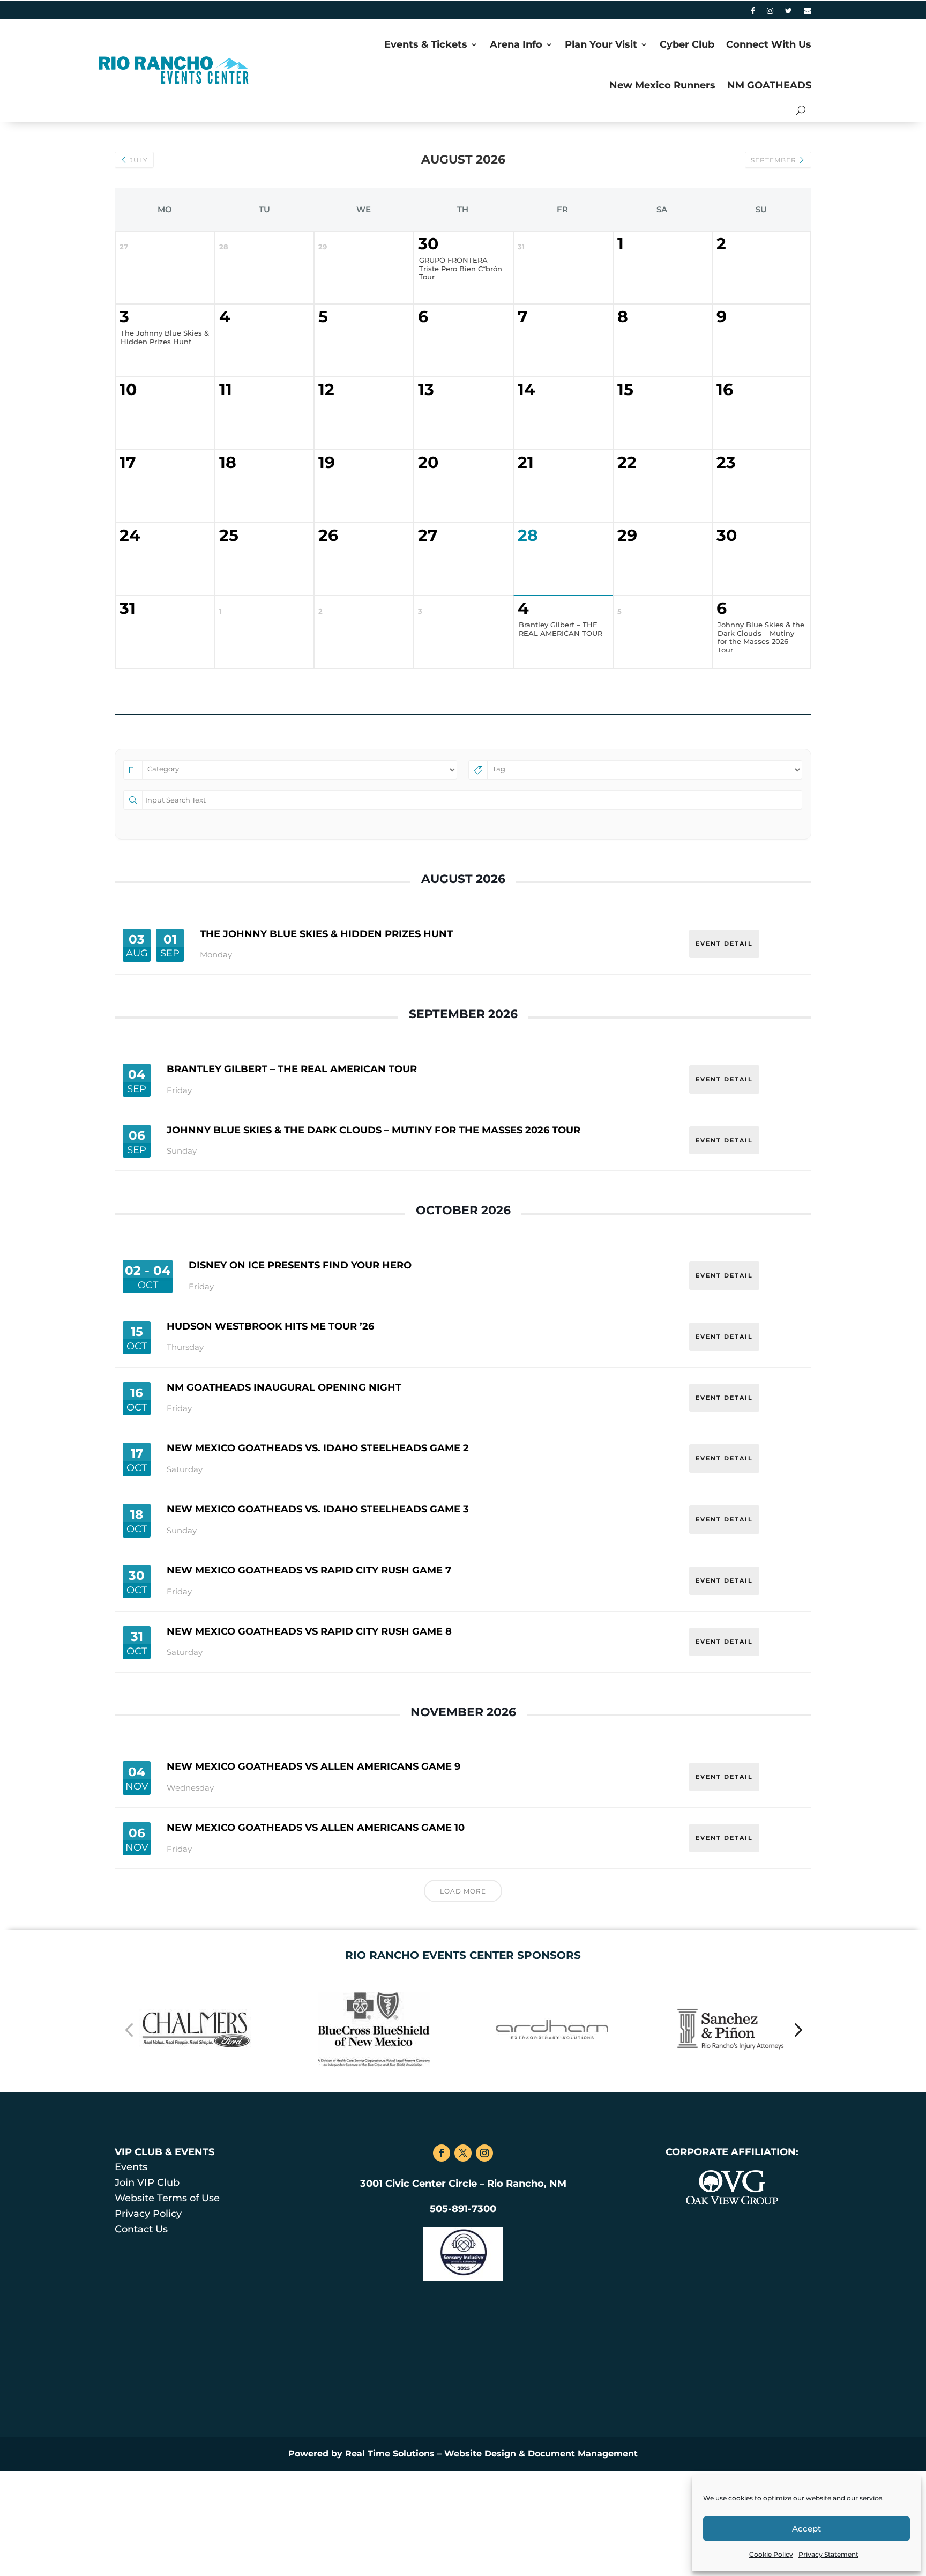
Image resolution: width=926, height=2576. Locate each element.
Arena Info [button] (516, 44)
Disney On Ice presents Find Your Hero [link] (300, 1265)
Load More (463, 1891)
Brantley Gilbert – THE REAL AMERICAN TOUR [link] (292, 1069)
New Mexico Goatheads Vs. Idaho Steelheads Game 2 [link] (318, 1448)
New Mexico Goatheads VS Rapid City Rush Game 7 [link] (309, 1570)
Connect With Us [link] (769, 44)
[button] (129, 2029)
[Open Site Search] (801, 110)
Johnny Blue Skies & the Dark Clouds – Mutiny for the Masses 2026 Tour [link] (374, 1130)
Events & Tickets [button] (426, 44)
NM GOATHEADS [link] (769, 85)
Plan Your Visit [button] (601, 44)
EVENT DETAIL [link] (724, 944)
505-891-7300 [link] (463, 2209)
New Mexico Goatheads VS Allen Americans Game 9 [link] (313, 1766)
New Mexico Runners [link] (662, 85)
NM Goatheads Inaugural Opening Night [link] (284, 1387)
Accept (806, 2529)
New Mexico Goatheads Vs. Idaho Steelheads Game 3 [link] (318, 1509)
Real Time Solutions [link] (390, 2453)
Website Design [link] (480, 2453)
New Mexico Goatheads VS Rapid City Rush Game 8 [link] (309, 1631)
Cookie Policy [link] (771, 2554)
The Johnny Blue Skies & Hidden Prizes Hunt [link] (326, 934)
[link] (753, 13)
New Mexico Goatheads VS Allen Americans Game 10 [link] (316, 1828)
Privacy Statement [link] (828, 2554)
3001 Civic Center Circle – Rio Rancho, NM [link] (463, 2184)
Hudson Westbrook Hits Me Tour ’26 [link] (270, 1326)
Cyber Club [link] (687, 44)
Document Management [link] (583, 2453)
